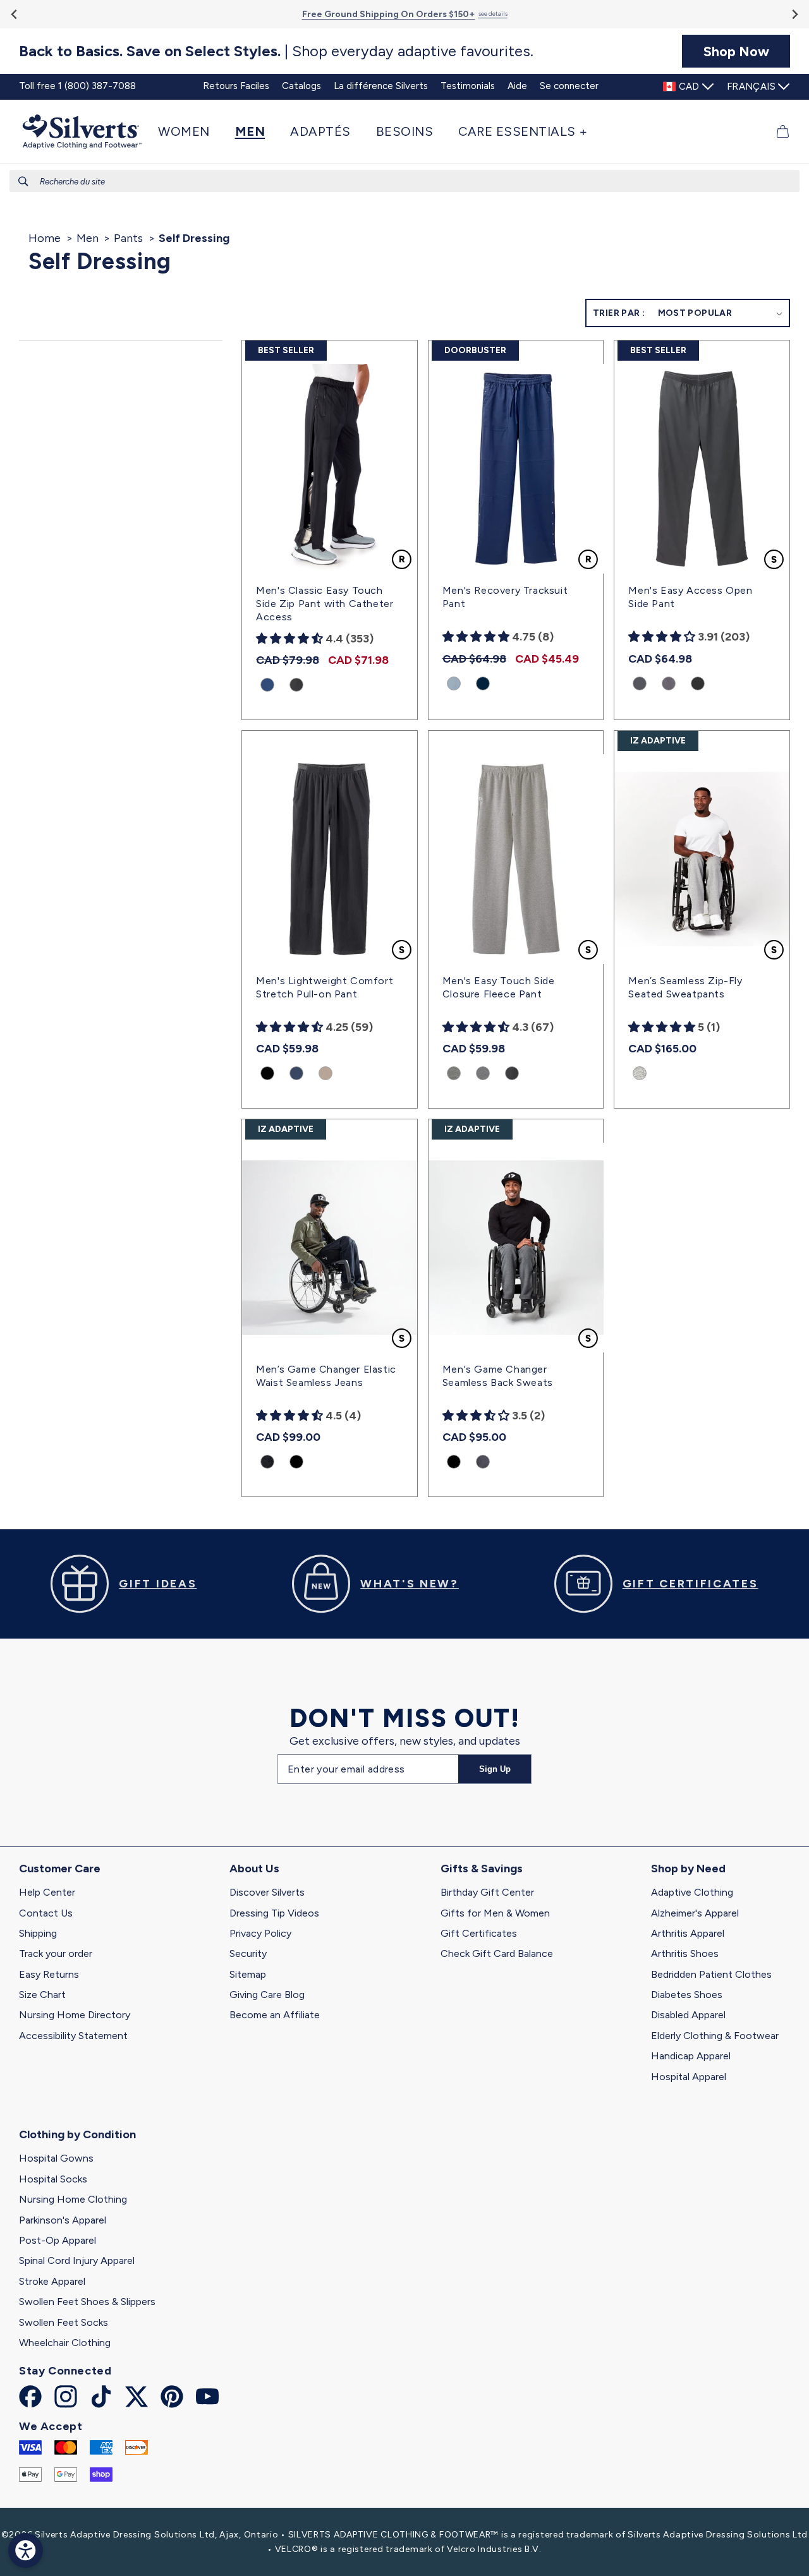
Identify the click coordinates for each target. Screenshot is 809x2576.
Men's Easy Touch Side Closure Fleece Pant (499, 987)
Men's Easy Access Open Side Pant (690, 597)
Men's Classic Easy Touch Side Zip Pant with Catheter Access (325, 604)
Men (88, 238)
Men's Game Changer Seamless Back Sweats (498, 1376)
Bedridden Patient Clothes (711, 1974)
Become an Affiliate (275, 2015)
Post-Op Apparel (58, 2240)
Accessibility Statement (73, 2036)
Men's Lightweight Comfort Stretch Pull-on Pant (325, 987)
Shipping (38, 1933)
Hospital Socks (53, 2179)
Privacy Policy (260, 1933)
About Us (254, 1869)
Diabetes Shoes (687, 1995)
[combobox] (404, 181)
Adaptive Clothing (692, 1892)
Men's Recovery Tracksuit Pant (505, 597)
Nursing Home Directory (75, 2015)
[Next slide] (794, 14)
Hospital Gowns (56, 2158)
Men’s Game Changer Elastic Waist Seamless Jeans (326, 1376)
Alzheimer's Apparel (695, 1913)
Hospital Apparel (689, 2077)
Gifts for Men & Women (495, 1913)
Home (45, 238)
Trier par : (619, 313)
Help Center (47, 1892)
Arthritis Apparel (688, 1933)
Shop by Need (688, 1869)
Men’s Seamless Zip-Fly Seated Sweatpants (685, 987)
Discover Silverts (267, 1892)
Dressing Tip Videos (274, 1913)
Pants (128, 238)
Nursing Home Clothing (73, 2199)
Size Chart (42, 1995)
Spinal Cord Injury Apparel (77, 2260)
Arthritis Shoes (685, 1953)
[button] (190, 131)
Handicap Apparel (691, 2056)
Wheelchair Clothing (65, 2343)
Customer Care (60, 1869)
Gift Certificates (479, 1933)
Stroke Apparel (52, 2281)
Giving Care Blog (267, 1995)
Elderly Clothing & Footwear (715, 2036)
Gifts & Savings (482, 1869)
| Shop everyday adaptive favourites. (276, 51)
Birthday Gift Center (487, 1892)
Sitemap (248, 1974)
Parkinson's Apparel (63, 2220)
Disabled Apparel (688, 2015)
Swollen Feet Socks (64, 2322)
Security (248, 1953)
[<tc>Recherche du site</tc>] (23, 181)
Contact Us (46, 1913)
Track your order (56, 1953)
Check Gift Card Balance (497, 1953)
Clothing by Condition (77, 2134)
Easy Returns (49, 1974)
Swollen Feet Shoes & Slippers (87, 2302)
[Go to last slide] (15, 14)
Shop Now (736, 51)
